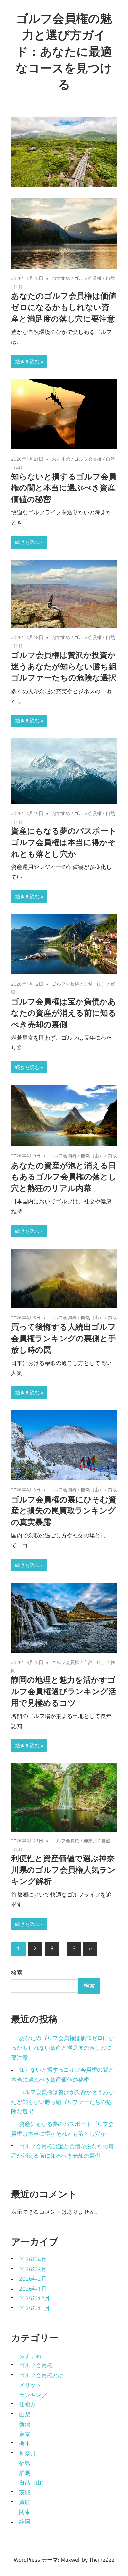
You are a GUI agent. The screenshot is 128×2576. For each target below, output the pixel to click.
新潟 (25, 2424)
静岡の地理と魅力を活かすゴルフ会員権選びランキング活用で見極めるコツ (64, 1691)
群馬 (25, 2473)
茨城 (25, 2492)
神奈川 (90, 1841)
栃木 (25, 2443)
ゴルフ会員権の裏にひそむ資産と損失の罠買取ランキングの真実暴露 (64, 1511)
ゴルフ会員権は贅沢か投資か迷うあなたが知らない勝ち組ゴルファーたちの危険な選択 (64, 666)
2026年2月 (33, 2279)
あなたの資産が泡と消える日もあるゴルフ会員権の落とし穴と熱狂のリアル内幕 (64, 1177)
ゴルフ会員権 (88, 278)
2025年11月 (34, 2308)
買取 (112, 1156)
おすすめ (61, 278)
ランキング (33, 2395)
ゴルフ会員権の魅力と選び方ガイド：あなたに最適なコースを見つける (64, 51)
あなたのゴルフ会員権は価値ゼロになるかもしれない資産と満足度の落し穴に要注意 (64, 307)
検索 (17, 1973)
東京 (25, 2434)
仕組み (27, 2404)
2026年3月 (33, 2269)
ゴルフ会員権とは (41, 2375)
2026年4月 (33, 2259)
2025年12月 (34, 2298)
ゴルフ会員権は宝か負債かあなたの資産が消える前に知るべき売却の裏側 (64, 1013)
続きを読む (27, 361)
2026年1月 (33, 2289)
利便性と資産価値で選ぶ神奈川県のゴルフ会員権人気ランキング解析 (63, 1870)
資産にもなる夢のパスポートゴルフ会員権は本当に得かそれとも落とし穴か (64, 842)
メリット (30, 2385)
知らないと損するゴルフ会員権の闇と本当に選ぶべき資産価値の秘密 (64, 488)
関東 (25, 2512)
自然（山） (95, 984)
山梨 (25, 2414)
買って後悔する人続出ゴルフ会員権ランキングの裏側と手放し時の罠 (64, 1338)
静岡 (25, 2522)
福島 (25, 2463)
